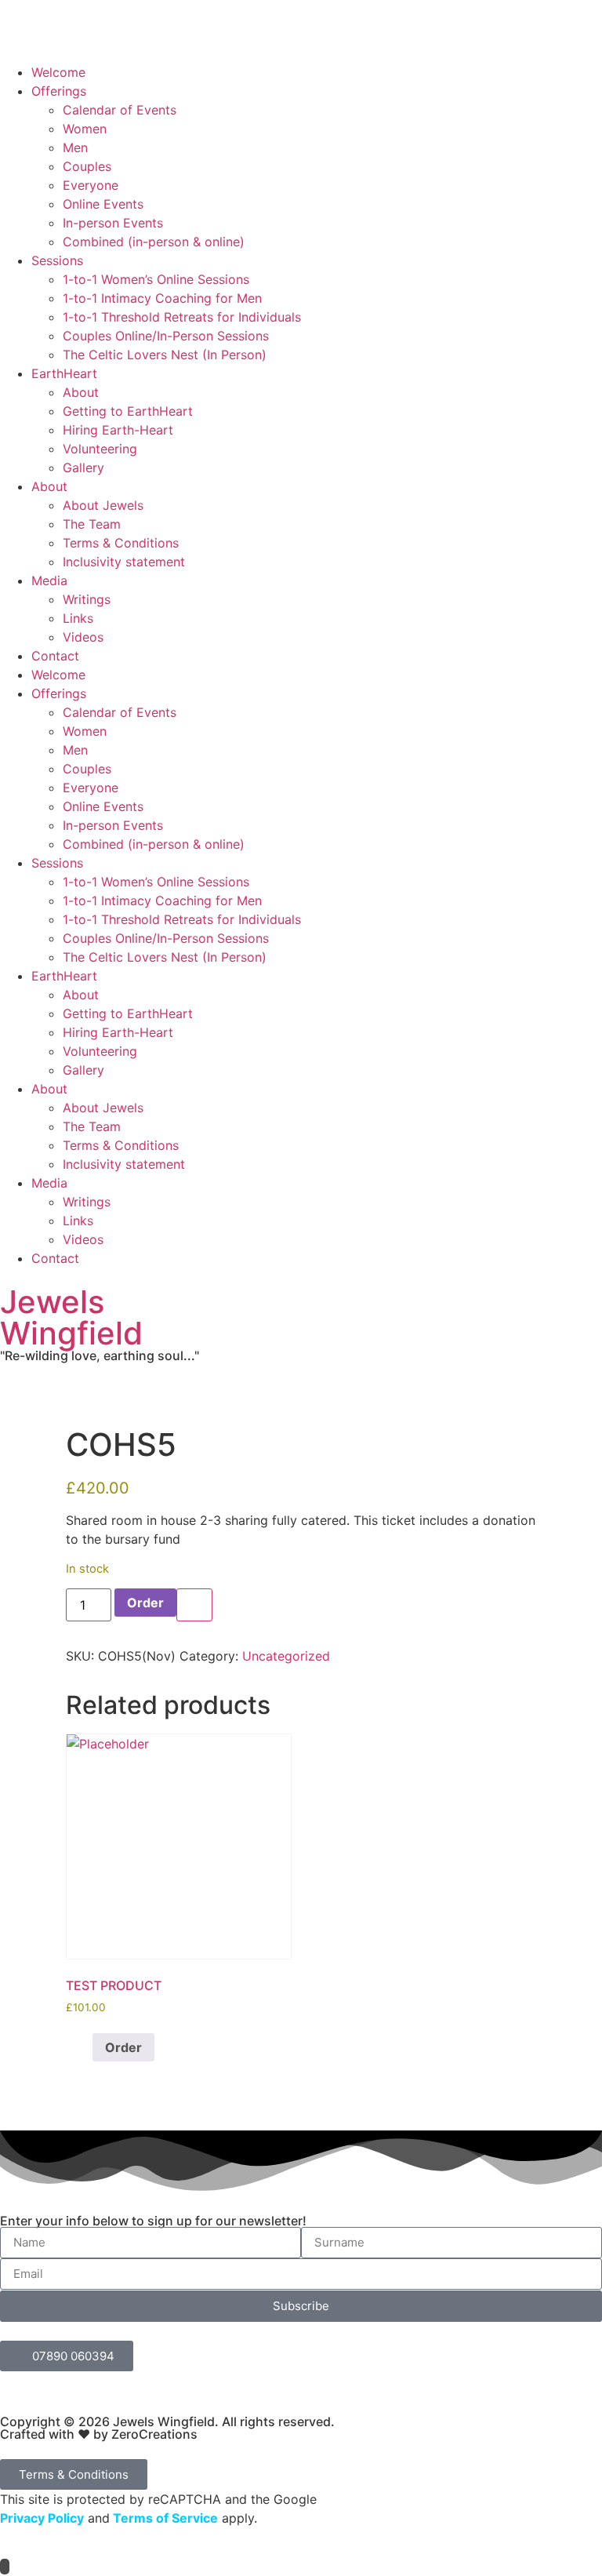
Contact (55, 656)
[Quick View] (84, 2047)
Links (78, 618)
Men (75, 147)
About (81, 392)
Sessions (57, 260)
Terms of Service (164, 2518)
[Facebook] (20, 38)
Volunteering (100, 449)
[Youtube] (63, 38)
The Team (92, 524)
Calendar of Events (120, 110)
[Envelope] (106, 38)
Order (145, 1603)
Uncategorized (286, 1656)
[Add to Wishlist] (194, 1605)
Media (49, 580)
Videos (83, 637)
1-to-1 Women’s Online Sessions (156, 279)
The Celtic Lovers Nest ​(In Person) (165, 355)
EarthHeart (64, 373)
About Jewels (103, 505)
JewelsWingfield (71, 1317)
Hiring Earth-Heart (118, 430)
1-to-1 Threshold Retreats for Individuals (182, 317)
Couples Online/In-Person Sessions (166, 336)
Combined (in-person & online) (154, 242)
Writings (87, 599)
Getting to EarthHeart (128, 411)
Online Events (103, 204)
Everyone (91, 185)
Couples (87, 166)
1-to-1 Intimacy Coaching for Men (162, 298)
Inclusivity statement (124, 562)
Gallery (83, 468)
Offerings (59, 91)
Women (85, 129)
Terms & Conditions (121, 543)
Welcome (58, 72)
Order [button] (123, 2047)
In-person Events (113, 223)
